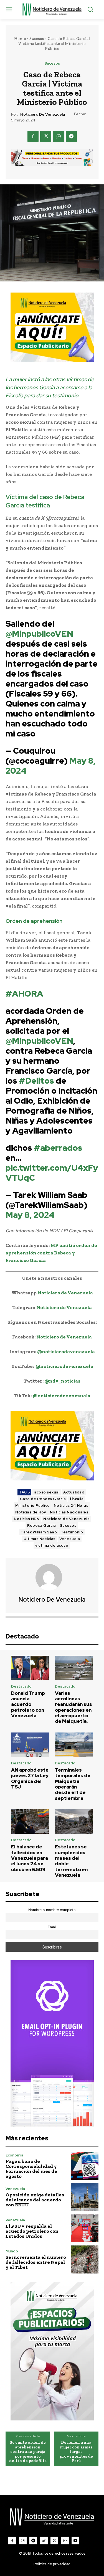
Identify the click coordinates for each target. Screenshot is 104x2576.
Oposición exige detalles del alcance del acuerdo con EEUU (35, 2200)
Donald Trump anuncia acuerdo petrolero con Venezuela (28, 1704)
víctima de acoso (52, 1545)
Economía (14, 2155)
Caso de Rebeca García (43, 1499)
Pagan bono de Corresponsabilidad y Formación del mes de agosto (31, 2169)
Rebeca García (42, 1525)
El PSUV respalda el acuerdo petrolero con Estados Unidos (32, 2231)
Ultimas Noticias (40, 1539)
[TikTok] (44, 2541)
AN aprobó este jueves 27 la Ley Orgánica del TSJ (30, 1778)
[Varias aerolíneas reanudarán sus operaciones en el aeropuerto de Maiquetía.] (74, 1668)
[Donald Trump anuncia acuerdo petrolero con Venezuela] (30, 1668)
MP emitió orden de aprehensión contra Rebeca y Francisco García (51, 1253)
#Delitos (36, 1081)
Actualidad (74, 1492)
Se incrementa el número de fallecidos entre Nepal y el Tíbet (36, 2262)
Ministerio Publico (33, 1506)
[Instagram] (23, 2541)
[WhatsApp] (59, 136)
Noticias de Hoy (31, 1512)
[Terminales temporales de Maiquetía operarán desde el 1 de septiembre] (74, 1745)
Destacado (21, 1686)
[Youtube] (75, 2541)
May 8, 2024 (30, 1215)
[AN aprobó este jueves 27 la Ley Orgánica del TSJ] (30, 1745)
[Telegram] (71, 136)
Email (52, 1927)
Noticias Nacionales (69, 1512)
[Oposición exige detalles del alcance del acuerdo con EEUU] (85, 2197)
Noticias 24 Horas (71, 1506)
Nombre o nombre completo (52, 1910)
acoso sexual (47, 1492)
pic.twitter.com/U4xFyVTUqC (52, 1173)
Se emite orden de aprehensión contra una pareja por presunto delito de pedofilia (28, 2452)
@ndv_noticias (62, 1381)
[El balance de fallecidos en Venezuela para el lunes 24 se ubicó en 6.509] (30, 1822)
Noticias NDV (27, 1519)
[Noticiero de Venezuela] (52, 1577)
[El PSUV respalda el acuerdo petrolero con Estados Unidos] (85, 2228)
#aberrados (58, 1148)
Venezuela (70, 1539)
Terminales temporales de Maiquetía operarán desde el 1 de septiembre (73, 1784)
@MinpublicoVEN (39, 634)
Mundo (12, 2251)
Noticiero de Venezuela (43, 114)
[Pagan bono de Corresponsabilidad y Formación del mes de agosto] (85, 2166)
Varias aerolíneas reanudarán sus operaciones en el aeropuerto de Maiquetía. (73, 1707)
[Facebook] (33, 136)
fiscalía (77, 1499)
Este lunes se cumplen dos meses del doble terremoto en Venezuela (71, 1861)
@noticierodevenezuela (66, 1351)
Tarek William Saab (39, 1532)
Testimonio (72, 1532)
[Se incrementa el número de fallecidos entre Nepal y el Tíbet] (85, 2259)
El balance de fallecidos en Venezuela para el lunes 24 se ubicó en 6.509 (30, 1858)
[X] (46, 136)
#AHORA (24, 994)
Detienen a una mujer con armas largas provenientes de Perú (76, 2452)
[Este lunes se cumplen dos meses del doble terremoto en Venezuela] (74, 1822)
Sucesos (37, 39)
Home (20, 39)
